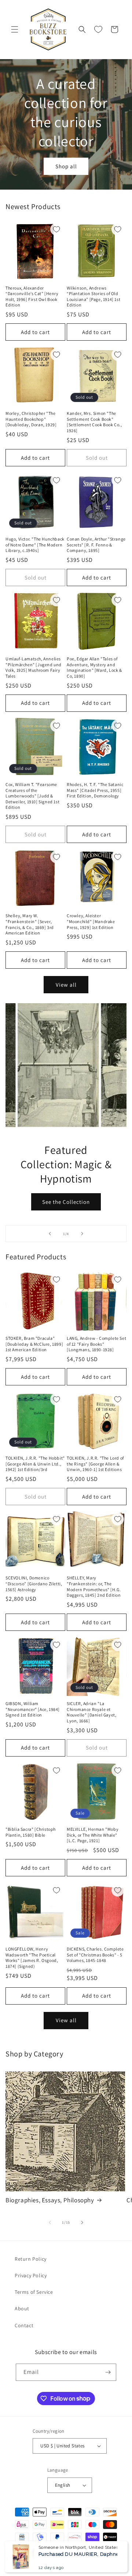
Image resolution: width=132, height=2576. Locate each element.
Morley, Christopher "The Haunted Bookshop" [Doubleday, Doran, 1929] (31, 419)
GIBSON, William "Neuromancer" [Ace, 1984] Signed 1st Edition (33, 1709)
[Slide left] (50, 2222)
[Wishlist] (98, 29)
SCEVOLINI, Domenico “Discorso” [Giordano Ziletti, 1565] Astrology (34, 1583)
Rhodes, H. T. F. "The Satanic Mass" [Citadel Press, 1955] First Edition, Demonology (95, 790)
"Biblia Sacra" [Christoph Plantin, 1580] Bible (31, 1832)
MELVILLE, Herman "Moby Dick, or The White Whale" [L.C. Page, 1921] (93, 1835)
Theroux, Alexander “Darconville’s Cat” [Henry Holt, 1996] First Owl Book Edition (32, 297)
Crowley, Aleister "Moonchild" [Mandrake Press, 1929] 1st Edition (91, 921)
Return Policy (31, 2259)
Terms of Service (34, 2292)
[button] (15, 29)
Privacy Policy (31, 2275)
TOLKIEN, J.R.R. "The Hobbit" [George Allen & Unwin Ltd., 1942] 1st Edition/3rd (35, 1464)
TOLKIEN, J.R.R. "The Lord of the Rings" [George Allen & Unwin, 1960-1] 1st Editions (95, 1464)
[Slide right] (82, 2222)
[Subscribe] (108, 2372)
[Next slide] (82, 1234)
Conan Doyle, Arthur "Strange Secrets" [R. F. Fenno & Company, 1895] (96, 545)
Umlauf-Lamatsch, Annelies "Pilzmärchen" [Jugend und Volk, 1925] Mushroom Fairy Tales (34, 667)
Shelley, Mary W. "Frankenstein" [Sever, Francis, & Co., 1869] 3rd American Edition (30, 924)
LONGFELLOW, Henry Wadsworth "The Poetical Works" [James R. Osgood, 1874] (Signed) (32, 1958)
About (22, 2308)
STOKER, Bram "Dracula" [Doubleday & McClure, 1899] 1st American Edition (34, 1344)
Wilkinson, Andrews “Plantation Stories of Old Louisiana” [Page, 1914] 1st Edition (93, 297)
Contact (24, 2325)
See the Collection (66, 1202)
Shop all (66, 166)
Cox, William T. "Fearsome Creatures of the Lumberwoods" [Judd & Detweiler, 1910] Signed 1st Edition (32, 796)
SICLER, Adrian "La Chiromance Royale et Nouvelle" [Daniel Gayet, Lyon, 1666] (91, 1712)
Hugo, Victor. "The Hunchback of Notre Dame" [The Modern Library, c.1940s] (35, 545)
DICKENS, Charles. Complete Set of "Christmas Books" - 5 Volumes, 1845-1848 (95, 1955)
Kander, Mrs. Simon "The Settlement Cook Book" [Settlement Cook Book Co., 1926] (94, 422)
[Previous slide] (50, 1234)
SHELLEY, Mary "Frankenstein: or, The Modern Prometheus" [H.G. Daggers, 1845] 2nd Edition (94, 1586)
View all (66, 985)
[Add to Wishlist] (56, 229)
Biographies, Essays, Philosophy (50, 2200)
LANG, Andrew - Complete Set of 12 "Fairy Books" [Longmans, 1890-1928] (96, 1344)
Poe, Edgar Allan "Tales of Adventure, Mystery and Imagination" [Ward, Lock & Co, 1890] (94, 667)
